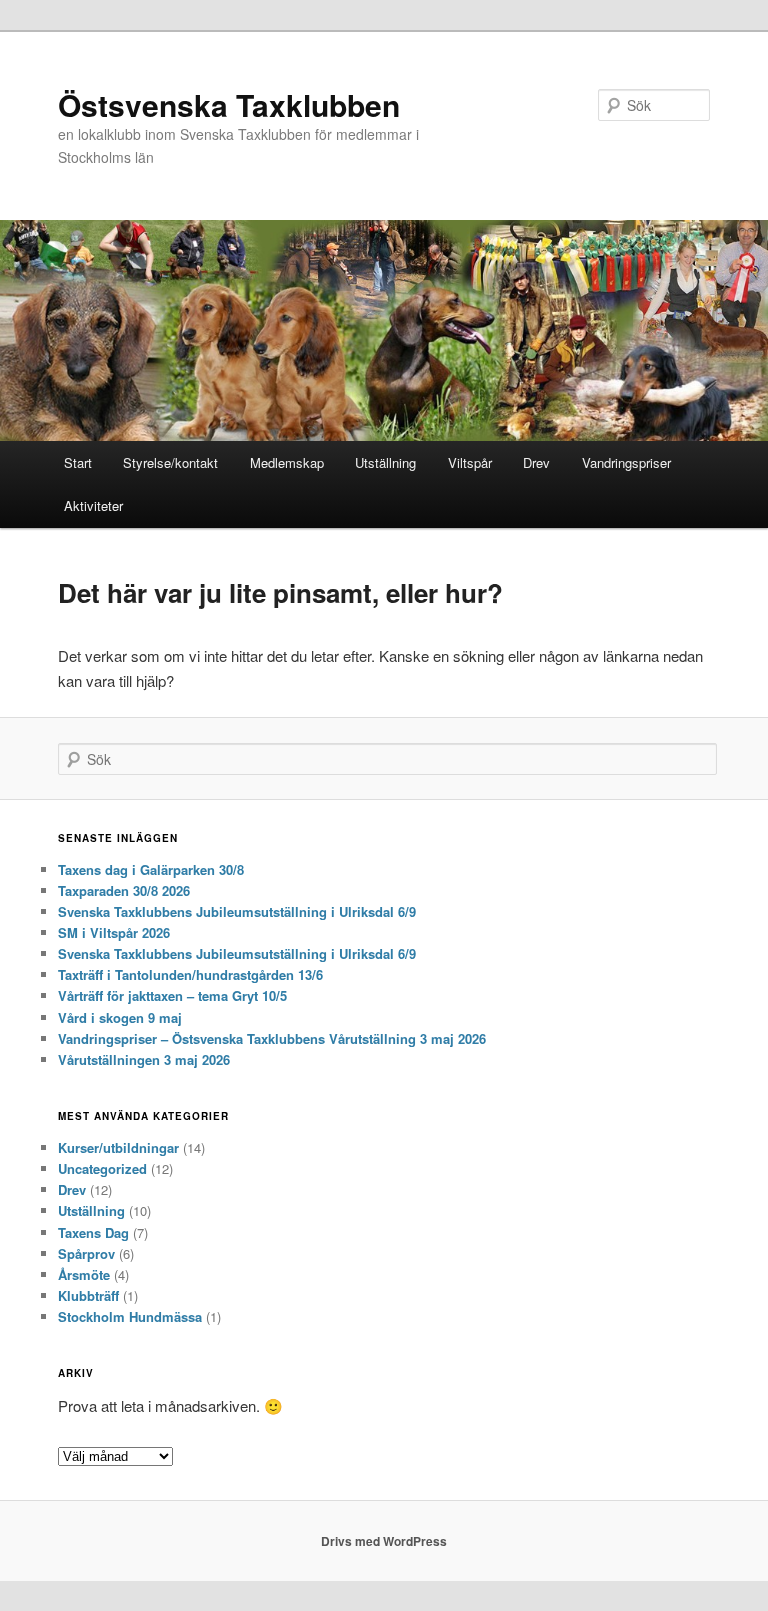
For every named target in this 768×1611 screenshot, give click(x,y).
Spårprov (86, 1253)
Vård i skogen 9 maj (120, 1017)
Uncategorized (102, 1168)
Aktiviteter (93, 505)
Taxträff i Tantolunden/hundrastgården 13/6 (190, 974)
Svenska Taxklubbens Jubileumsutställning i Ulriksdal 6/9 (237, 911)
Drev (536, 462)
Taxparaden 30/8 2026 (124, 890)
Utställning (385, 462)
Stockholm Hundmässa (130, 1316)
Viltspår (470, 462)
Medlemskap (287, 462)
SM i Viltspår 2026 (114, 932)
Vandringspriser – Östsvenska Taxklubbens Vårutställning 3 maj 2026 (272, 1038)
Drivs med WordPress (384, 1541)
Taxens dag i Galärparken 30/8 (151, 869)
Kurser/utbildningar (118, 1147)
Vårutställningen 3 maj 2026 (144, 1059)
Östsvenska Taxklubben (229, 104)
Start (78, 462)
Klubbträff (88, 1295)
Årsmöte (84, 1274)
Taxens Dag (93, 1232)
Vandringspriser (626, 462)
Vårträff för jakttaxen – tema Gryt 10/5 (172, 995)
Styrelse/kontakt (170, 462)
